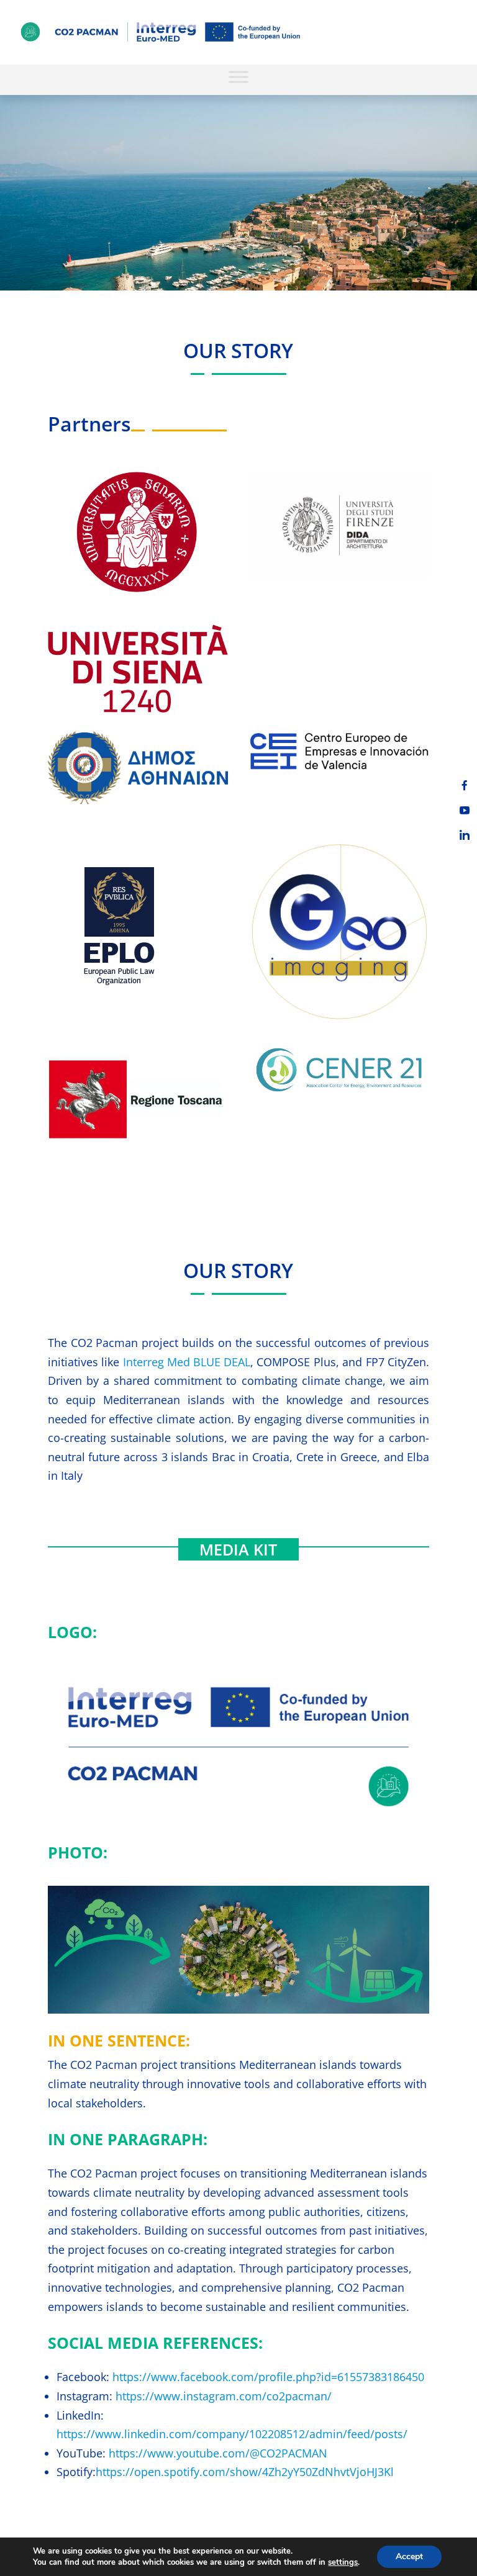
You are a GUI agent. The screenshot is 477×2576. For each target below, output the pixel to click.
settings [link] (343, 2562)
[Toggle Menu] (238, 77)
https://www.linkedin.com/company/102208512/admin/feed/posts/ (232, 2434)
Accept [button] (409, 2556)
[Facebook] (465, 785)
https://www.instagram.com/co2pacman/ (224, 2396)
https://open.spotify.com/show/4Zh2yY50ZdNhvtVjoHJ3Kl (245, 2472)
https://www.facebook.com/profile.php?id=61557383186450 (268, 2377)
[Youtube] (465, 810)
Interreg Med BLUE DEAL (187, 1362)
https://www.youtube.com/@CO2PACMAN (218, 2453)
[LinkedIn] (465, 835)
